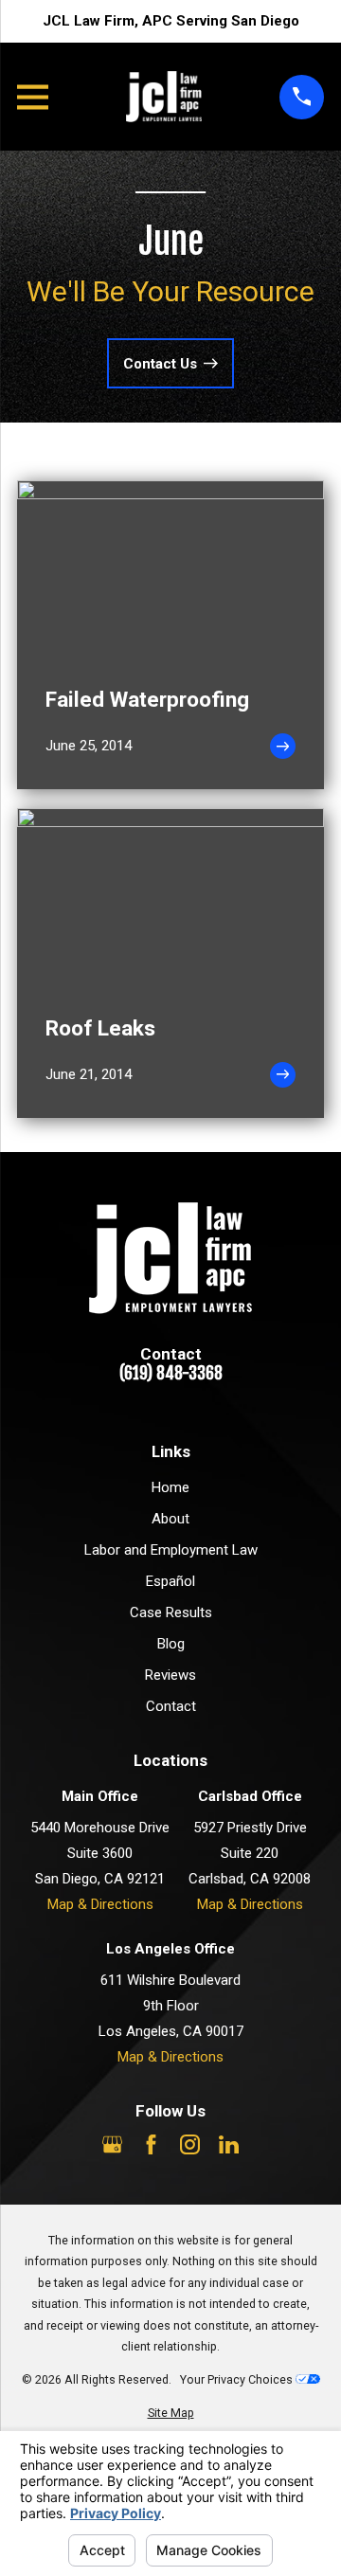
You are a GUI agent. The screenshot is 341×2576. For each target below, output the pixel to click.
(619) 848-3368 (171, 1374)
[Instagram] (190, 2144)
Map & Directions (100, 1904)
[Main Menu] (33, 97)
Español (170, 1581)
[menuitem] (170, 2414)
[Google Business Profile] (112, 2144)
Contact (171, 1706)
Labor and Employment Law (171, 1550)
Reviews (170, 1675)
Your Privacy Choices (238, 2379)
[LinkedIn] (229, 2144)
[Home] (163, 97)
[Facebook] (151, 2144)
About (170, 1519)
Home (170, 1487)
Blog (171, 1644)
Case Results (171, 1612)
